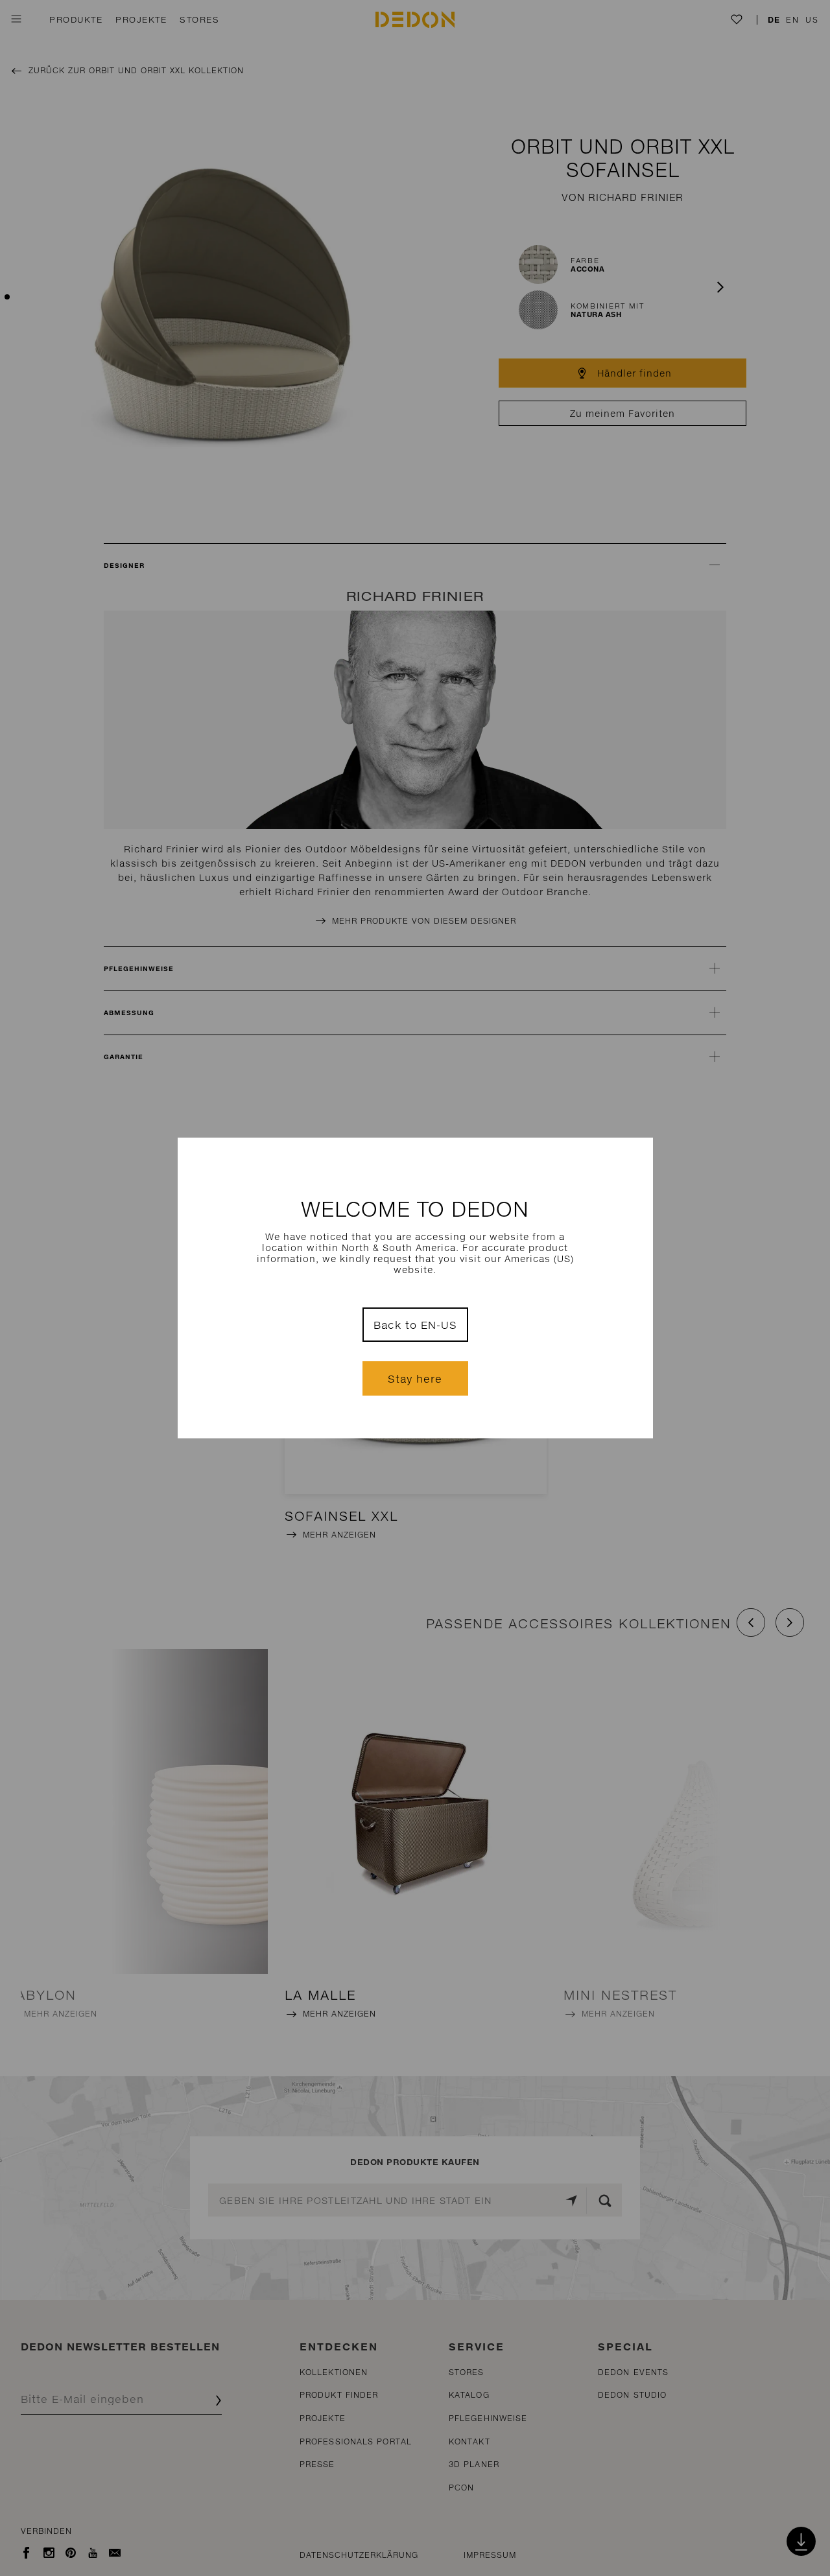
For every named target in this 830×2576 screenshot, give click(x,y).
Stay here (415, 1378)
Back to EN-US (415, 1325)
